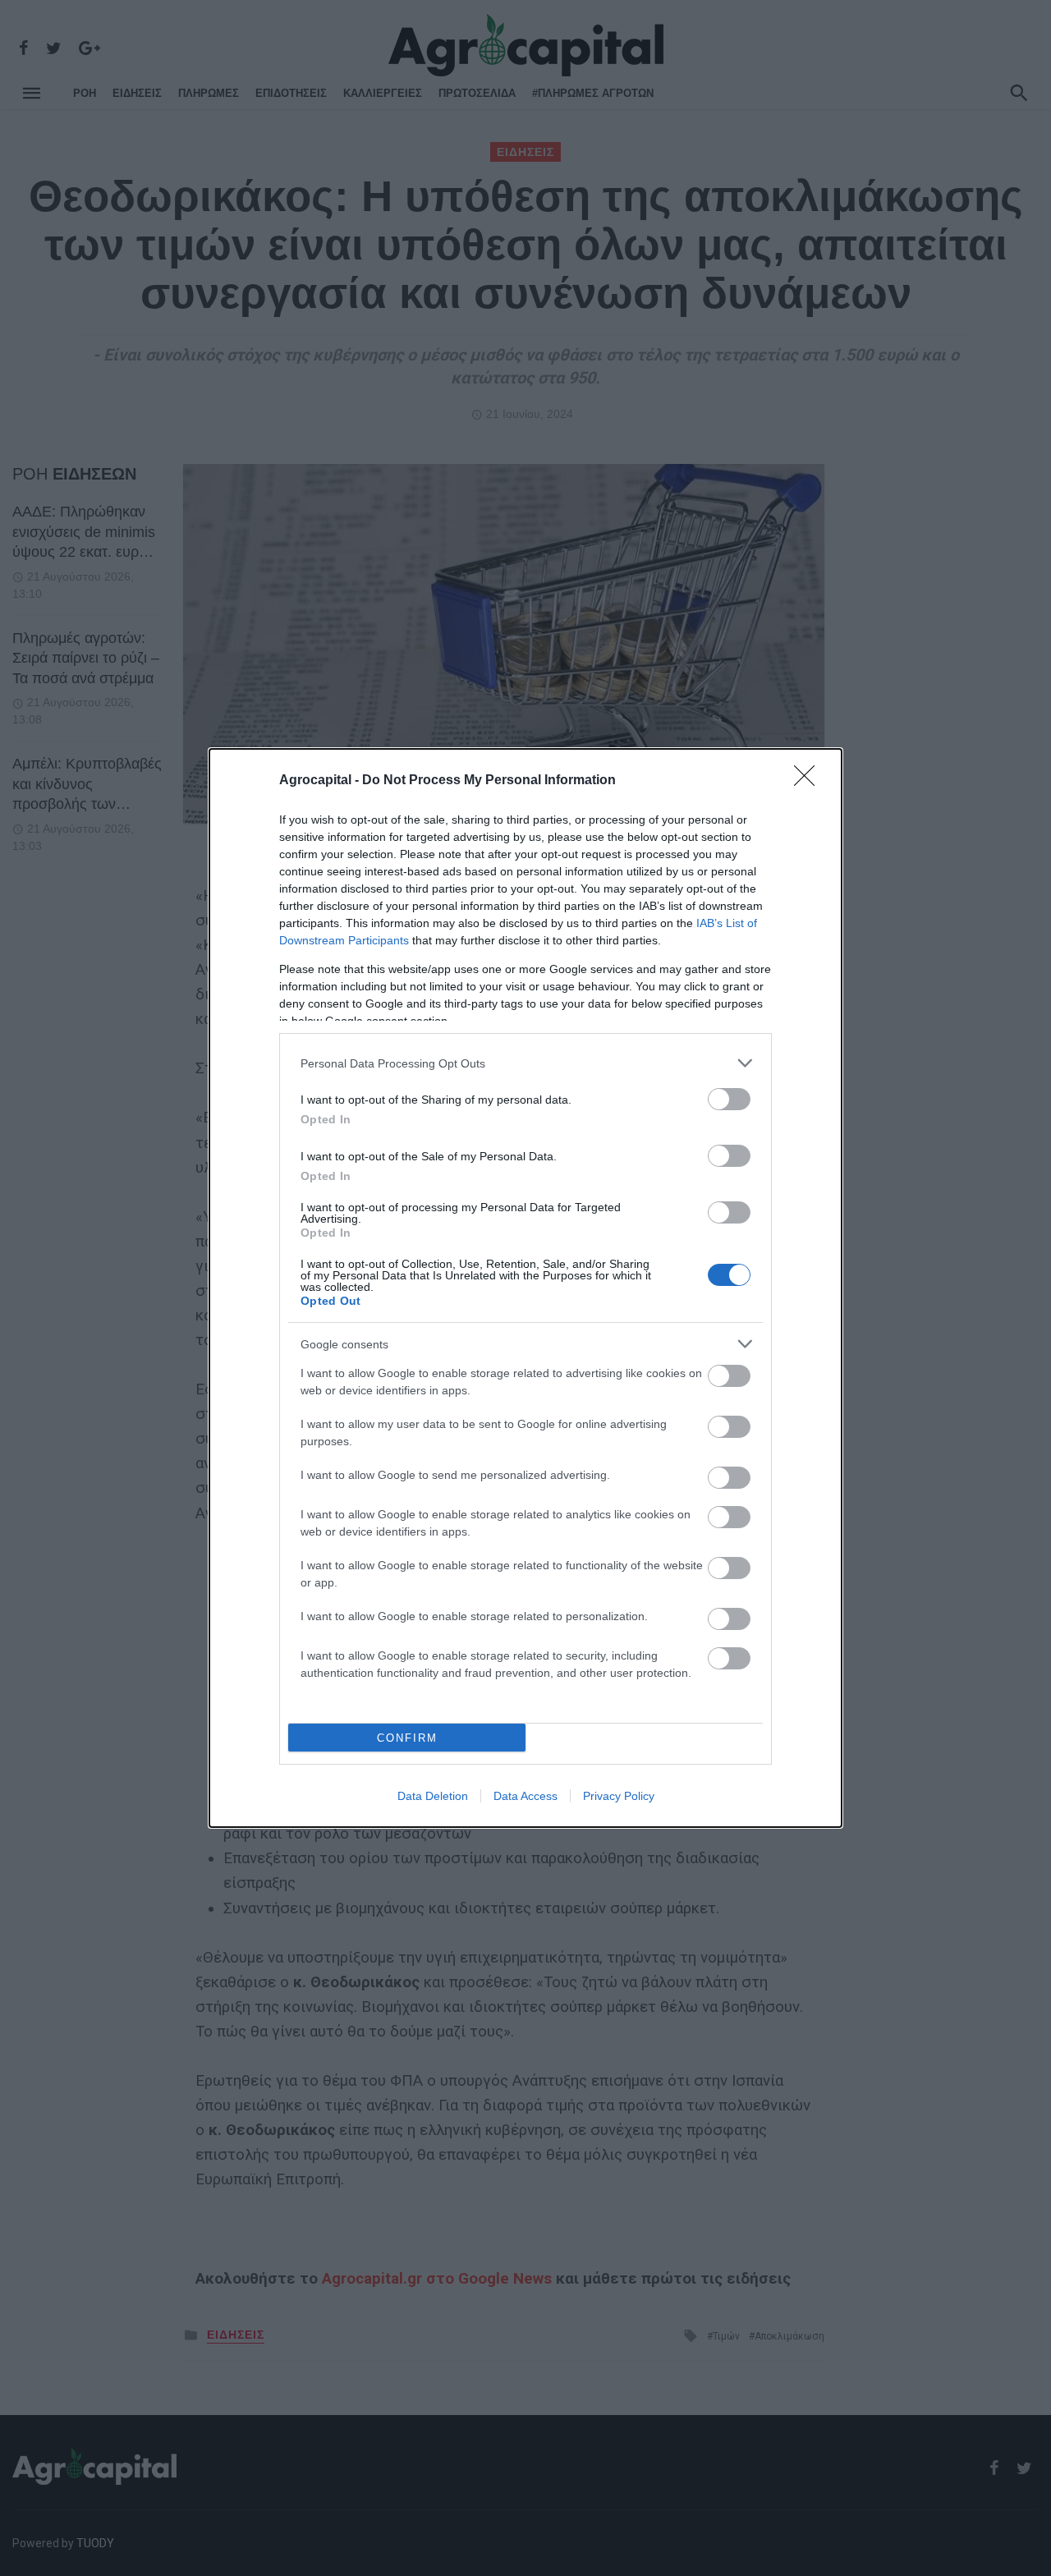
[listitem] (525, 1063)
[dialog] (525, 1288)
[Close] (810, 781)
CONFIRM (407, 1738)
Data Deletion (433, 1796)
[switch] (729, 1099)
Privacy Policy (619, 1796)
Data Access (525, 1796)
